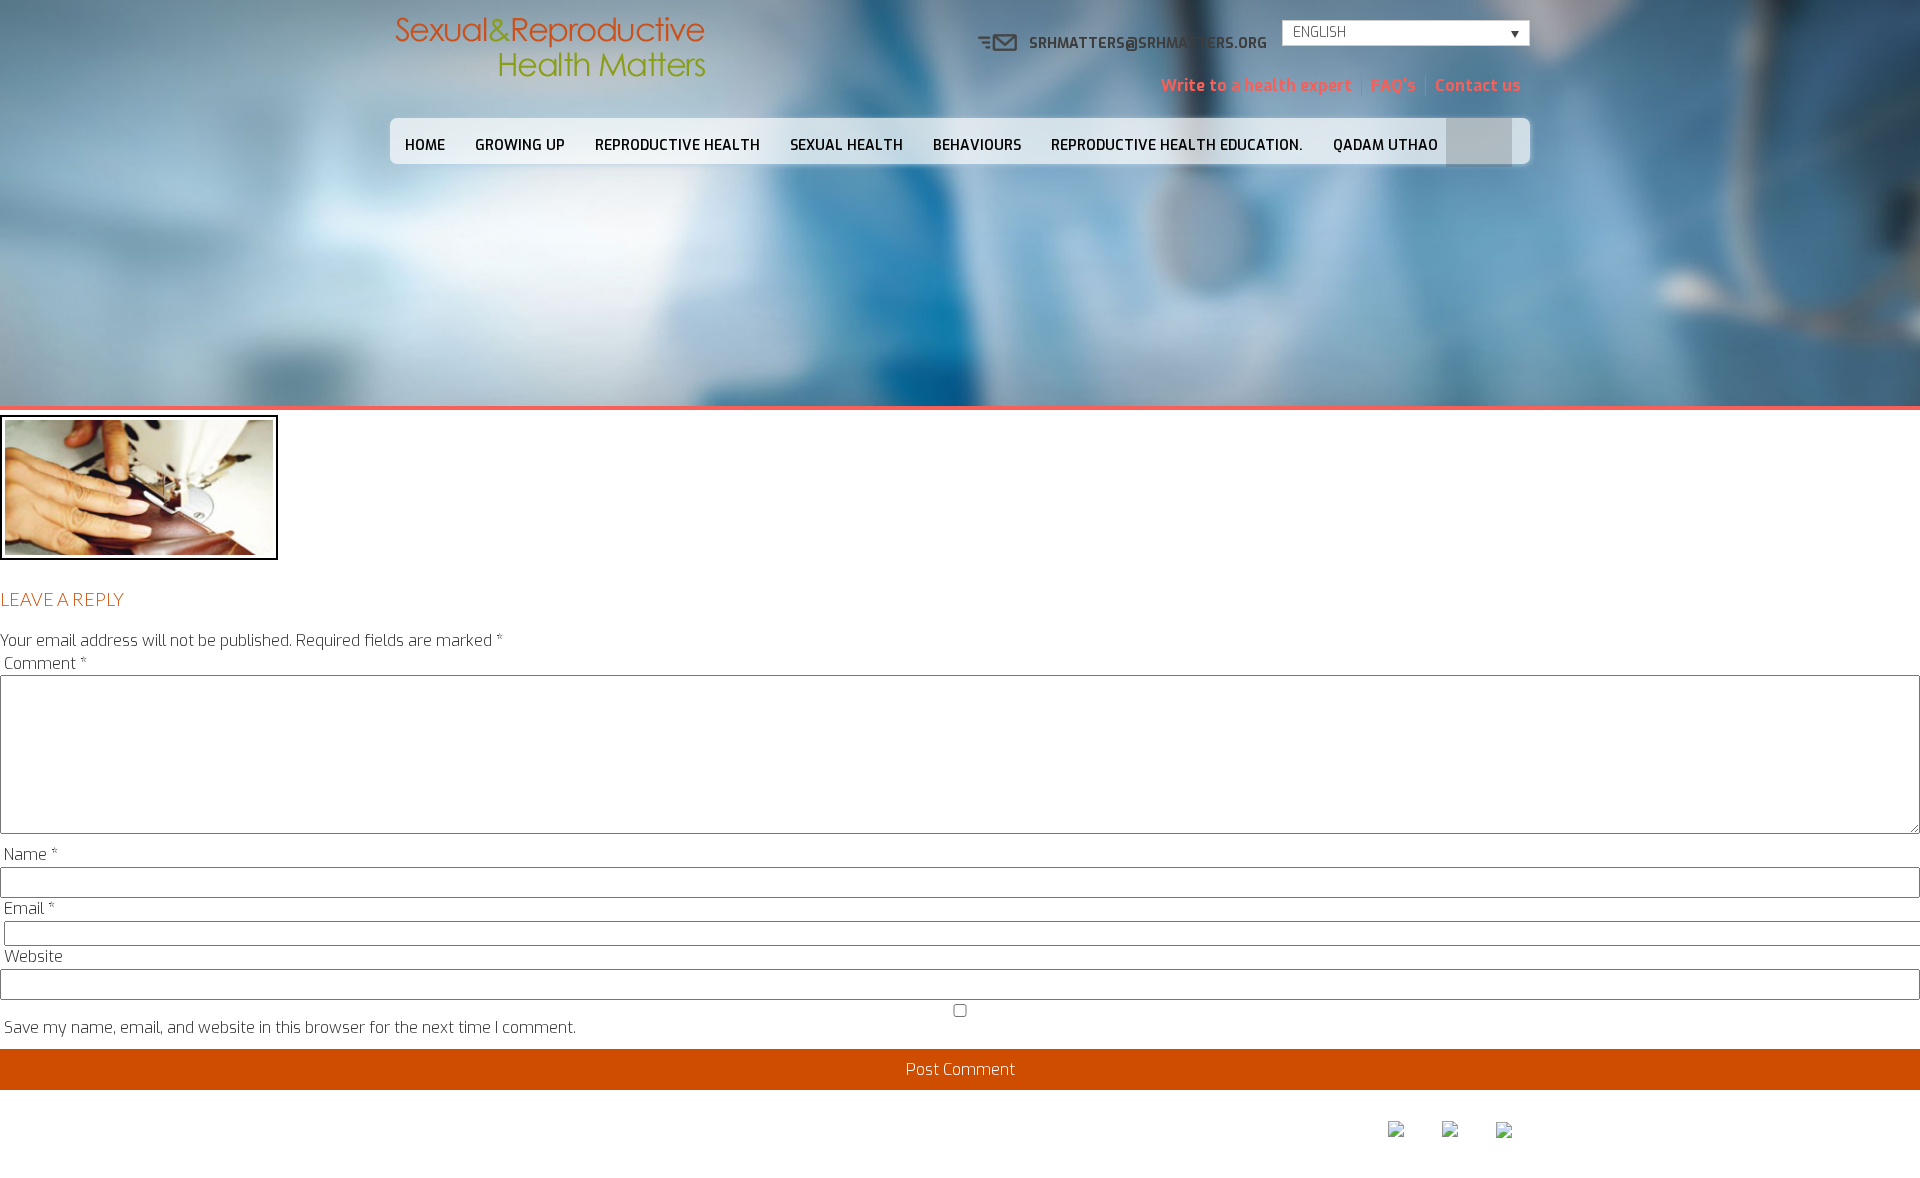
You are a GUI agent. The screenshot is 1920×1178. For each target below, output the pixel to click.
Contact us (1478, 85)
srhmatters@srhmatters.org (1148, 43)
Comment (45, 663)
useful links (1182, 1134)
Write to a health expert (1256, 85)
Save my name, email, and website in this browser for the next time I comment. (290, 1027)
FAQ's (1393, 85)
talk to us (1062, 1134)
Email (29, 908)
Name (31, 854)
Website (33, 956)
